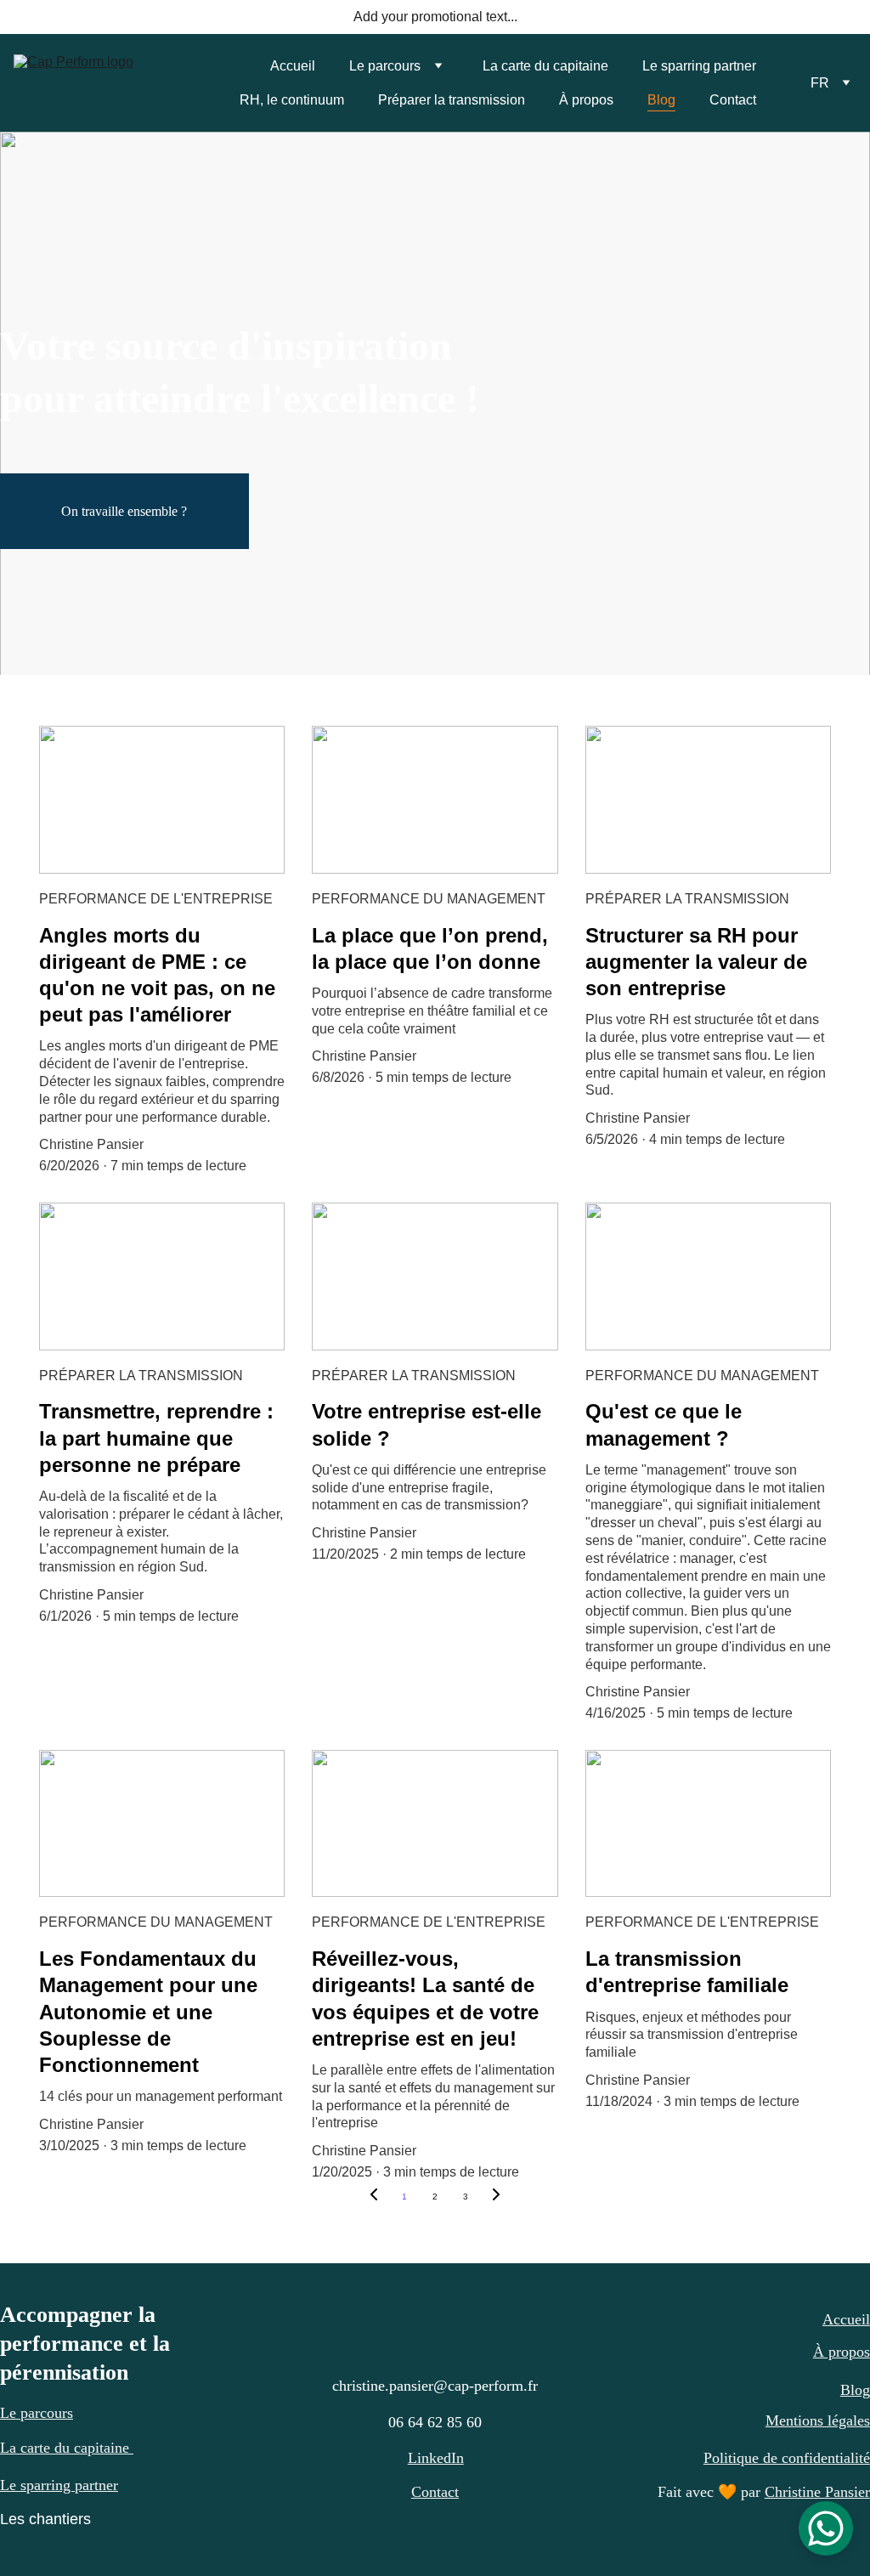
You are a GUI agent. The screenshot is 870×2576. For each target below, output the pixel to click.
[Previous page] (374, 2197)
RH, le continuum (292, 100)
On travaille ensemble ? (124, 511)
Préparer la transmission (452, 100)
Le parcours (385, 66)
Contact (733, 100)
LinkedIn (436, 2458)
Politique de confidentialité (787, 2458)
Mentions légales (818, 2420)
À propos (586, 100)
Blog (661, 100)
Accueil (293, 66)
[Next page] (496, 2197)
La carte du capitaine (545, 66)
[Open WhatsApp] (826, 2528)
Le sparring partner (699, 66)
